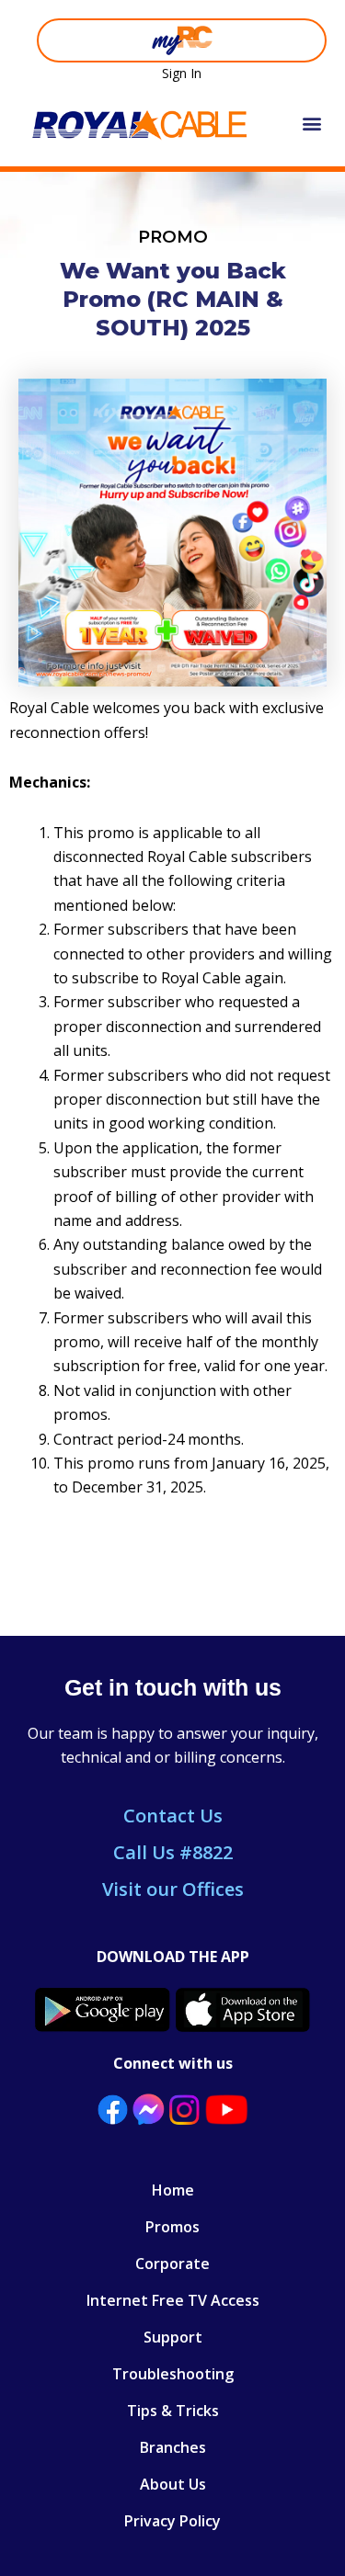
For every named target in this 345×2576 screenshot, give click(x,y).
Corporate (172, 2264)
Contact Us (173, 1816)
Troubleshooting (173, 2374)
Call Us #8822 (173, 1852)
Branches (173, 2447)
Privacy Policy (172, 2521)
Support (173, 2337)
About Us (173, 2484)
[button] (311, 124)
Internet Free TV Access (173, 2300)
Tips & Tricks (173, 2411)
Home (173, 2190)
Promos (172, 2227)
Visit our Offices (173, 1889)
